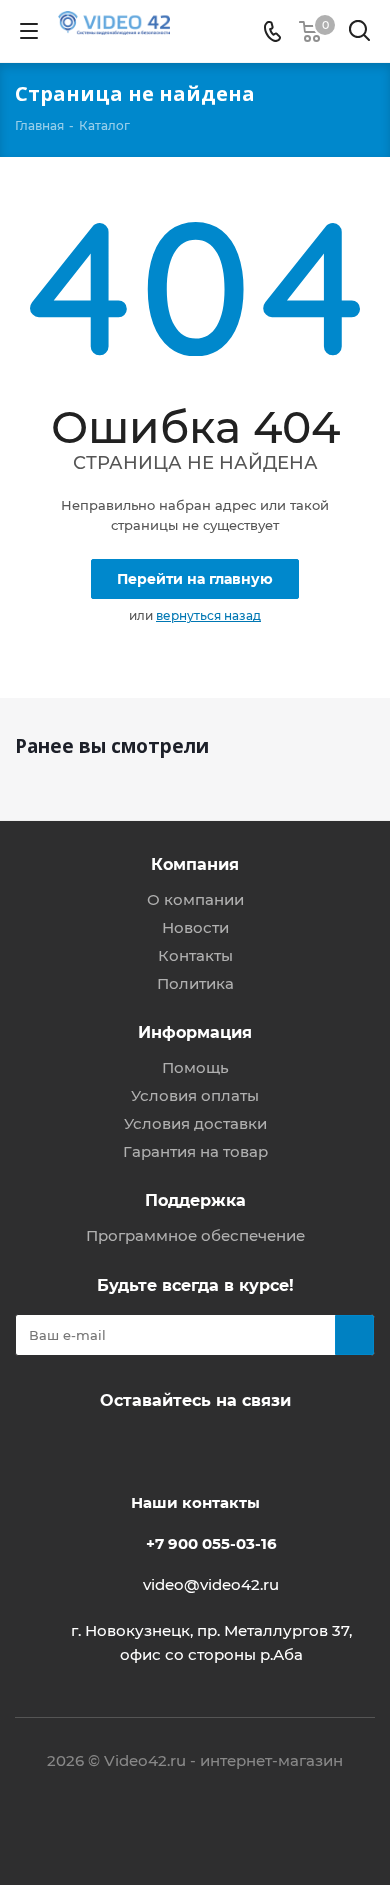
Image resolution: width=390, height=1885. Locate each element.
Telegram (165, 1447)
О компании (195, 899)
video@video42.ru (211, 1584)
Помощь (195, 1067)
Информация (195, 1032)
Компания (195, 864)
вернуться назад (208, 615)
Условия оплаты (195, 1095)
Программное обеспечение (195, 1235)
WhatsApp (215, 1447)
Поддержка (195, 1200)
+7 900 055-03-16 (211, 1543)
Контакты (195, 955)
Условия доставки (195, 1123)
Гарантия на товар (195, 1151)
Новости (195, 927)
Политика (195, 983)
